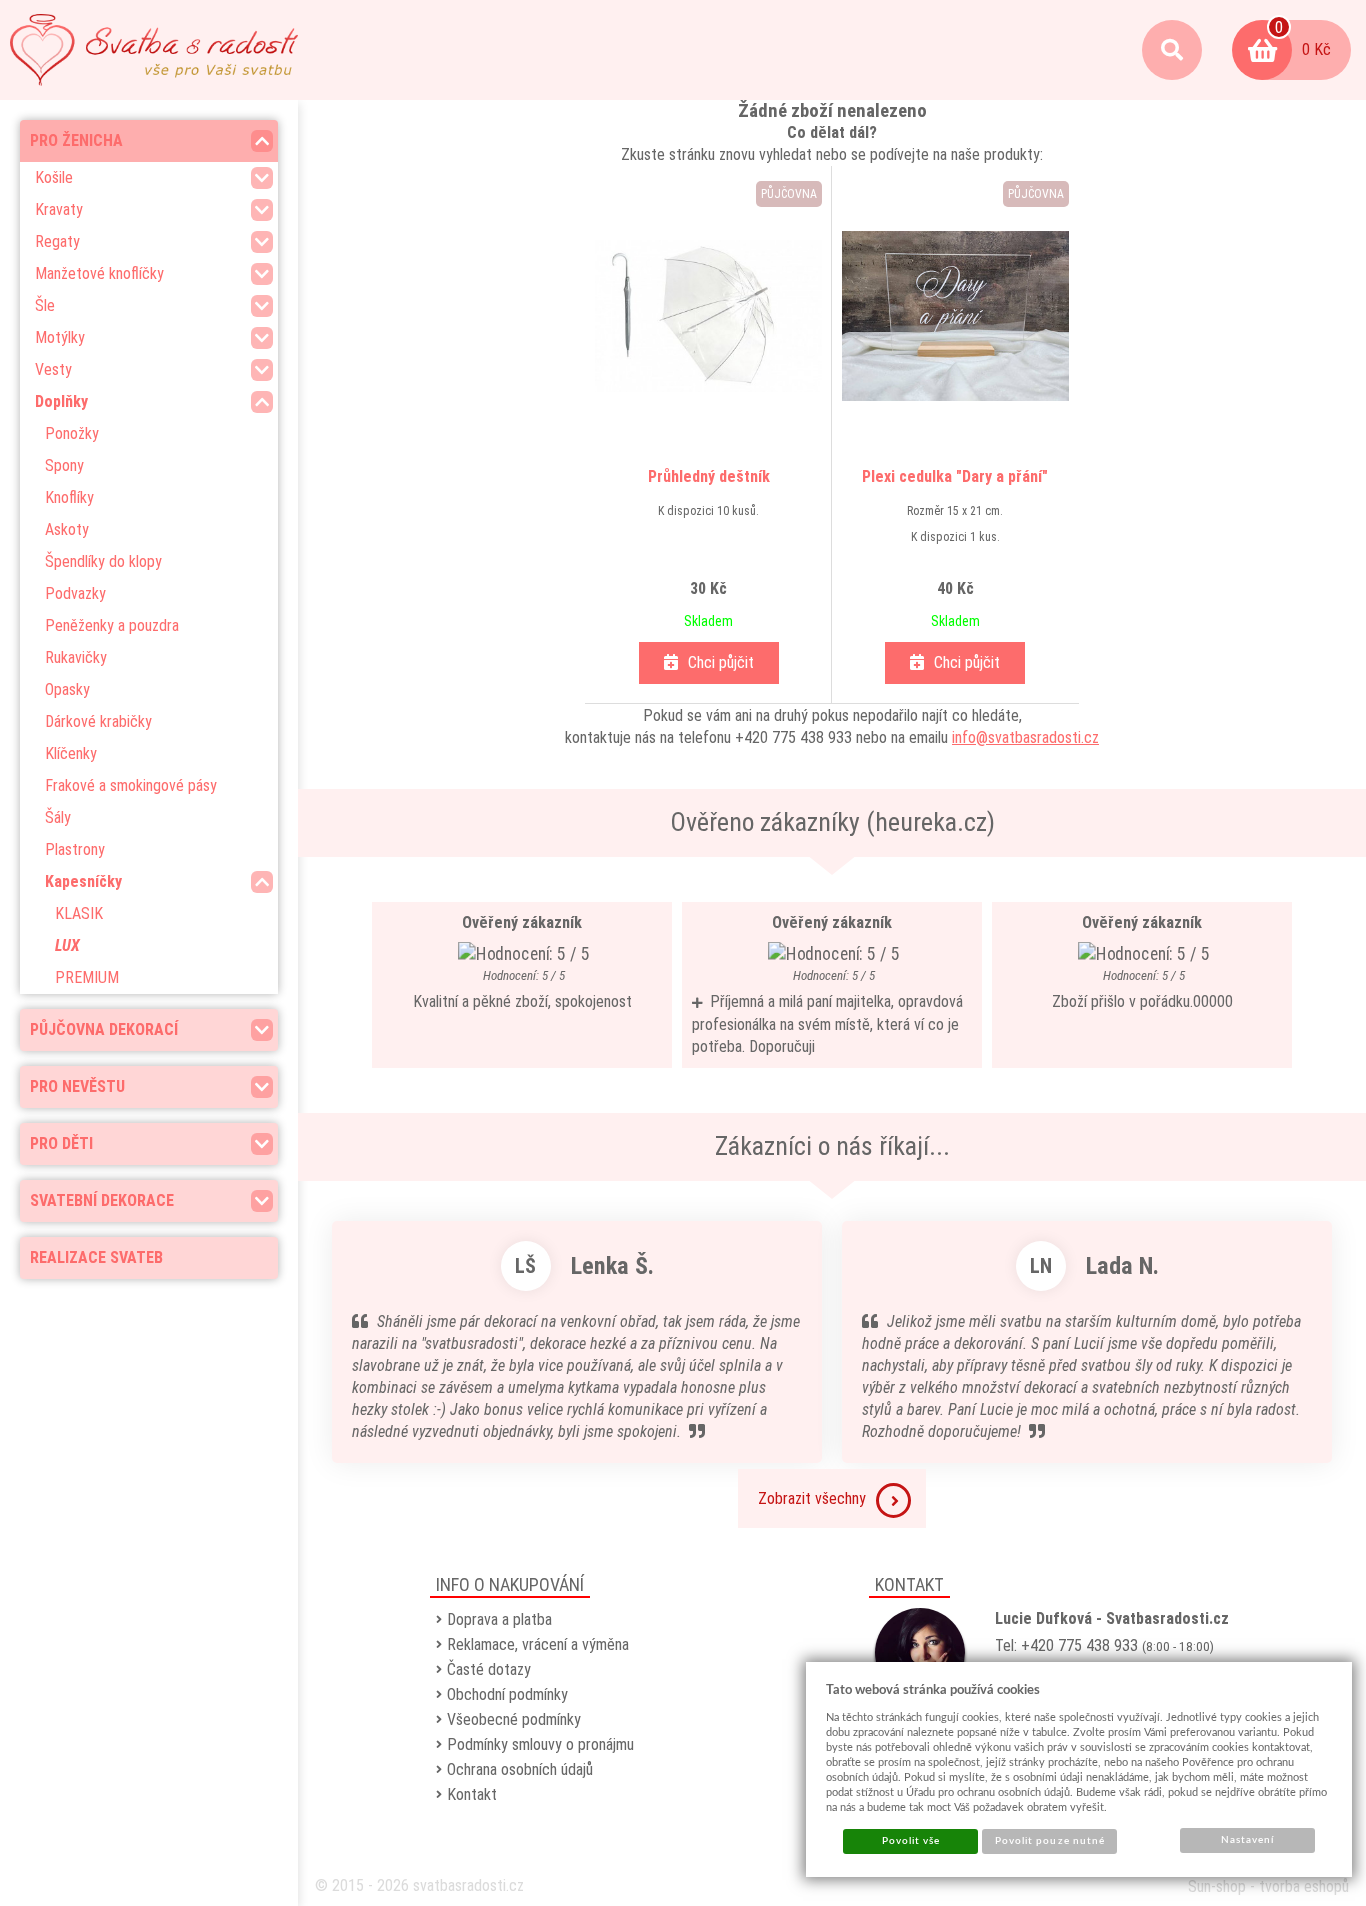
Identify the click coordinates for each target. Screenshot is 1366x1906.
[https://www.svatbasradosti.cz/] (154, 50)
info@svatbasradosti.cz (1025, 737)
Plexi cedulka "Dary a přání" (955, 476)
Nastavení (1247, 1840)
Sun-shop (1217, 1886)
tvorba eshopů (1304, 1886)
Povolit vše (911, 1841)
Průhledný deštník (709, 476)
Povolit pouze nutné (1050, 1841)
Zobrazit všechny (812, 1498)
